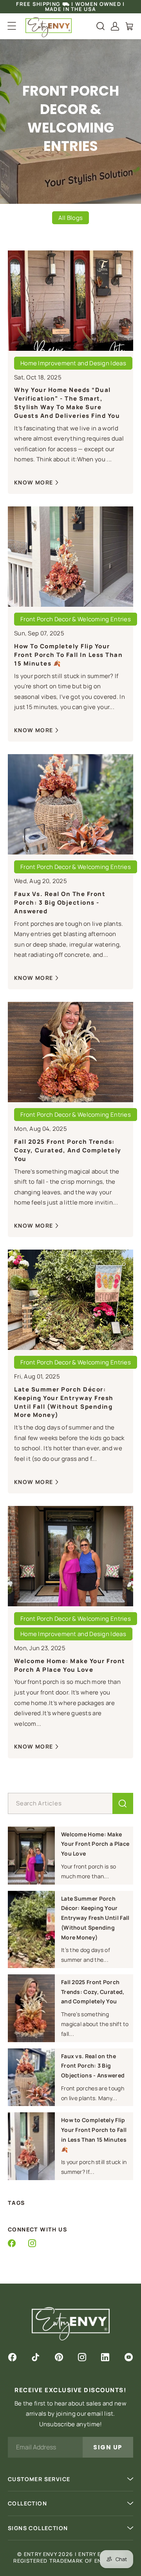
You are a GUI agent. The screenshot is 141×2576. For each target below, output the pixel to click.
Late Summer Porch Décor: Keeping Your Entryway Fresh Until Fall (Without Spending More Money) (64, 1402)
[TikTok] (35, 2357)
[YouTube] (129, 2357)
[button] (12, 26)
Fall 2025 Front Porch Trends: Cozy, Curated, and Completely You (68, 1150)
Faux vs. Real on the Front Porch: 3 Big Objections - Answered (60, 903)
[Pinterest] (59, 2357)
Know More (34, 482)
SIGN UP (108, 2447)
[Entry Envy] (49, 27)
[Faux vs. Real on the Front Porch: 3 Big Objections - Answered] (31, 2077)
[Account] (115, 26)
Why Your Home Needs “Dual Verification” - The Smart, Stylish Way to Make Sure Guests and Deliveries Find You (67, 403)
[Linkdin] (105, 2357)
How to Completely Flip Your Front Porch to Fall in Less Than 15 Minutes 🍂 (68, 655)
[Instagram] (32, 2243)
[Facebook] (12, 2243)
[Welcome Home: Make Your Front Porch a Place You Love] (31, 1856)
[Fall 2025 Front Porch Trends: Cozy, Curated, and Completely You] (31, 2008)
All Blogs (71, 218)
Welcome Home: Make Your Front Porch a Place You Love (70, 1665)
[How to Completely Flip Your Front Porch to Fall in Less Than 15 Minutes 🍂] (31, 2146)
